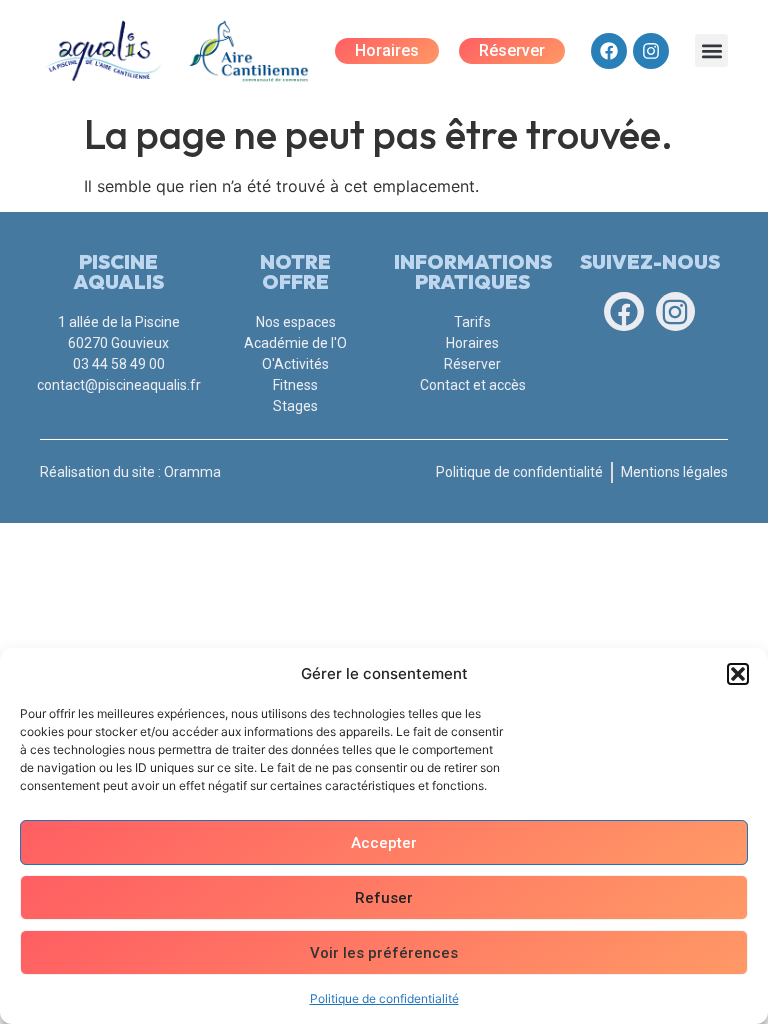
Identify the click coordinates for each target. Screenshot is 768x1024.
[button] (738, 674)
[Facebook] (609, 51)
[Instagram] (651, 51)
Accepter (384, 843)
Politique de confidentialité (384, 998)
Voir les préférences (384, 953)
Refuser (384, 898)
